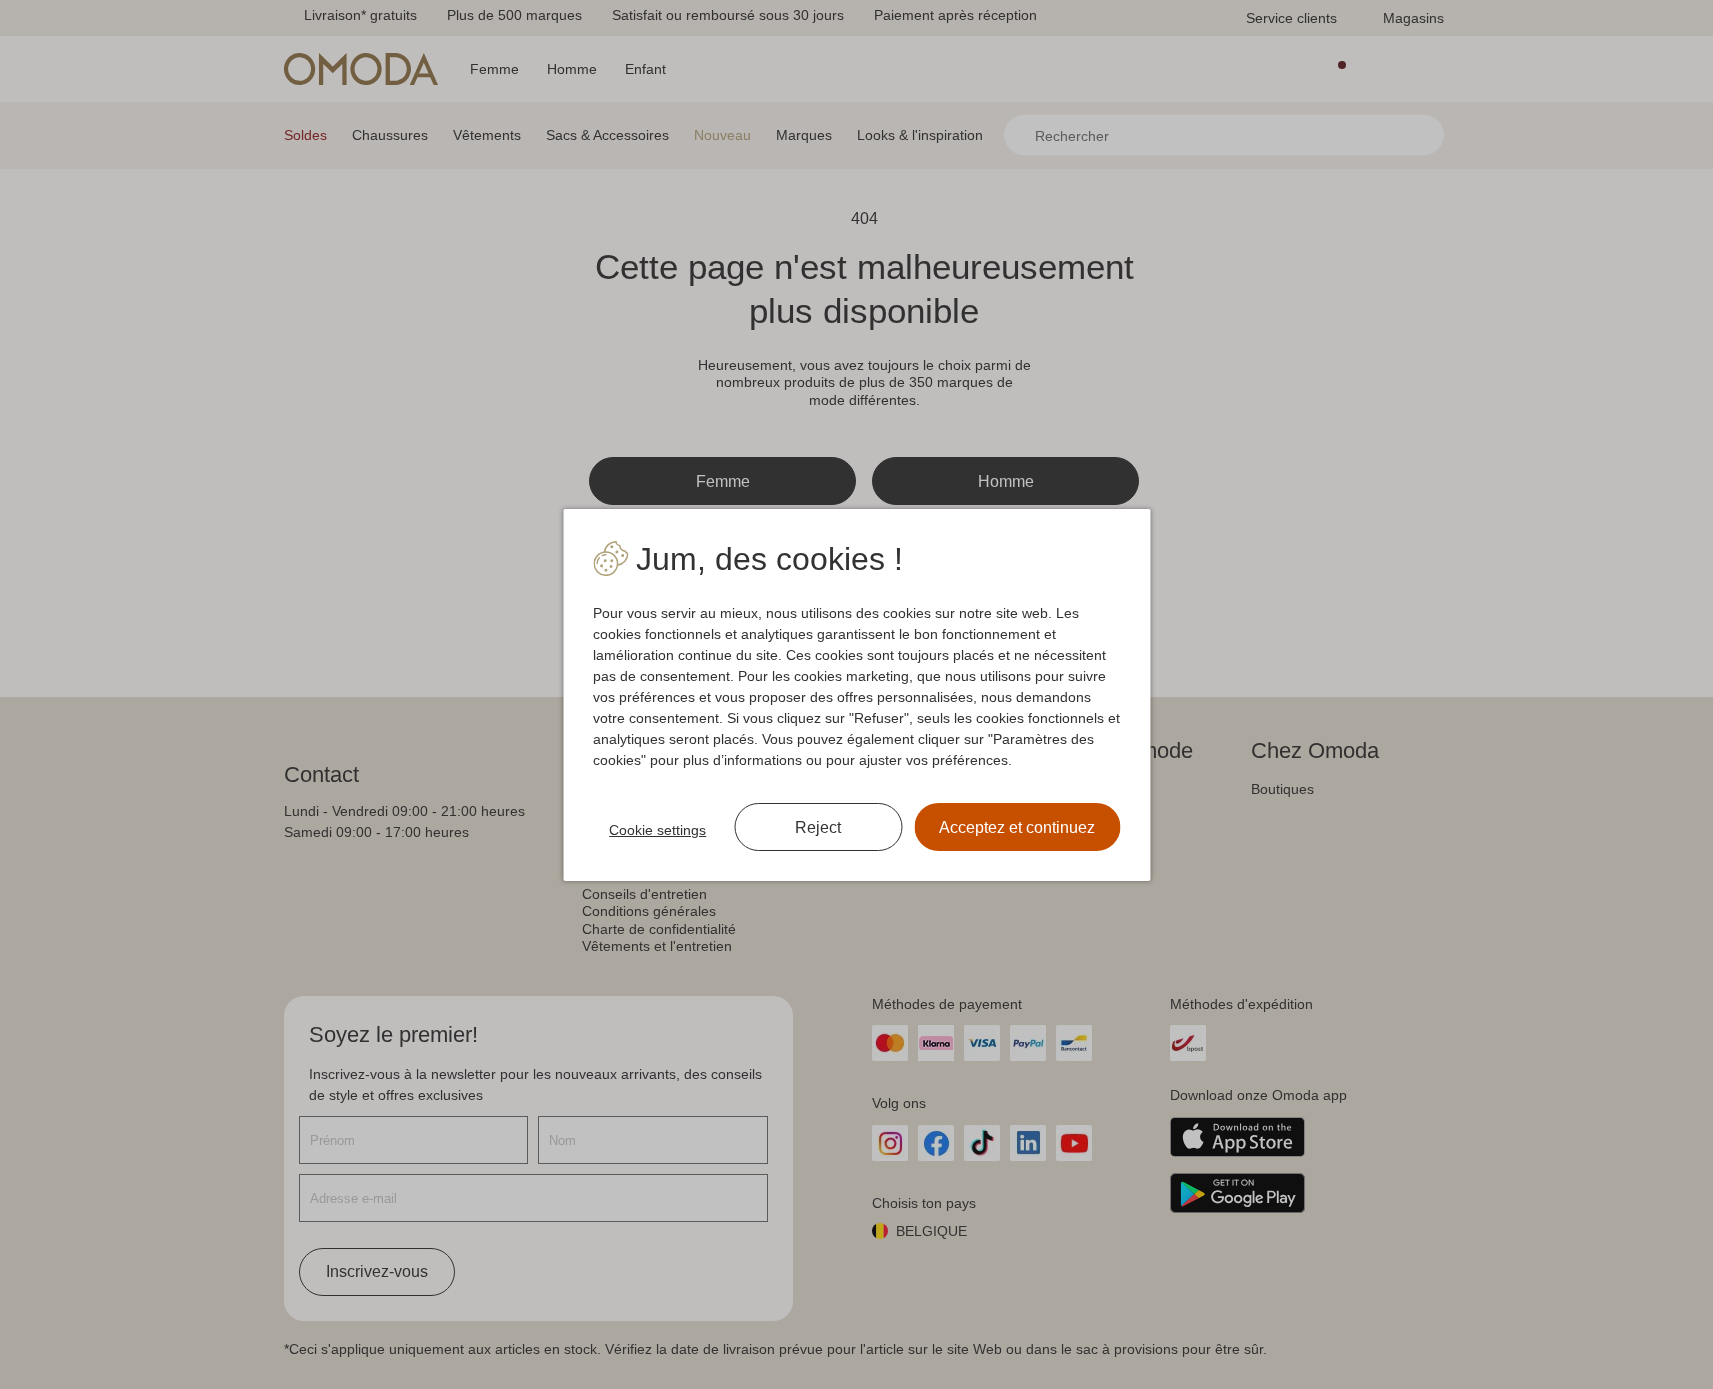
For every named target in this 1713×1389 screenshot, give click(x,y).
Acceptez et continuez (1017, 827)
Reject (818, 827)
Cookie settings (657, 830)
